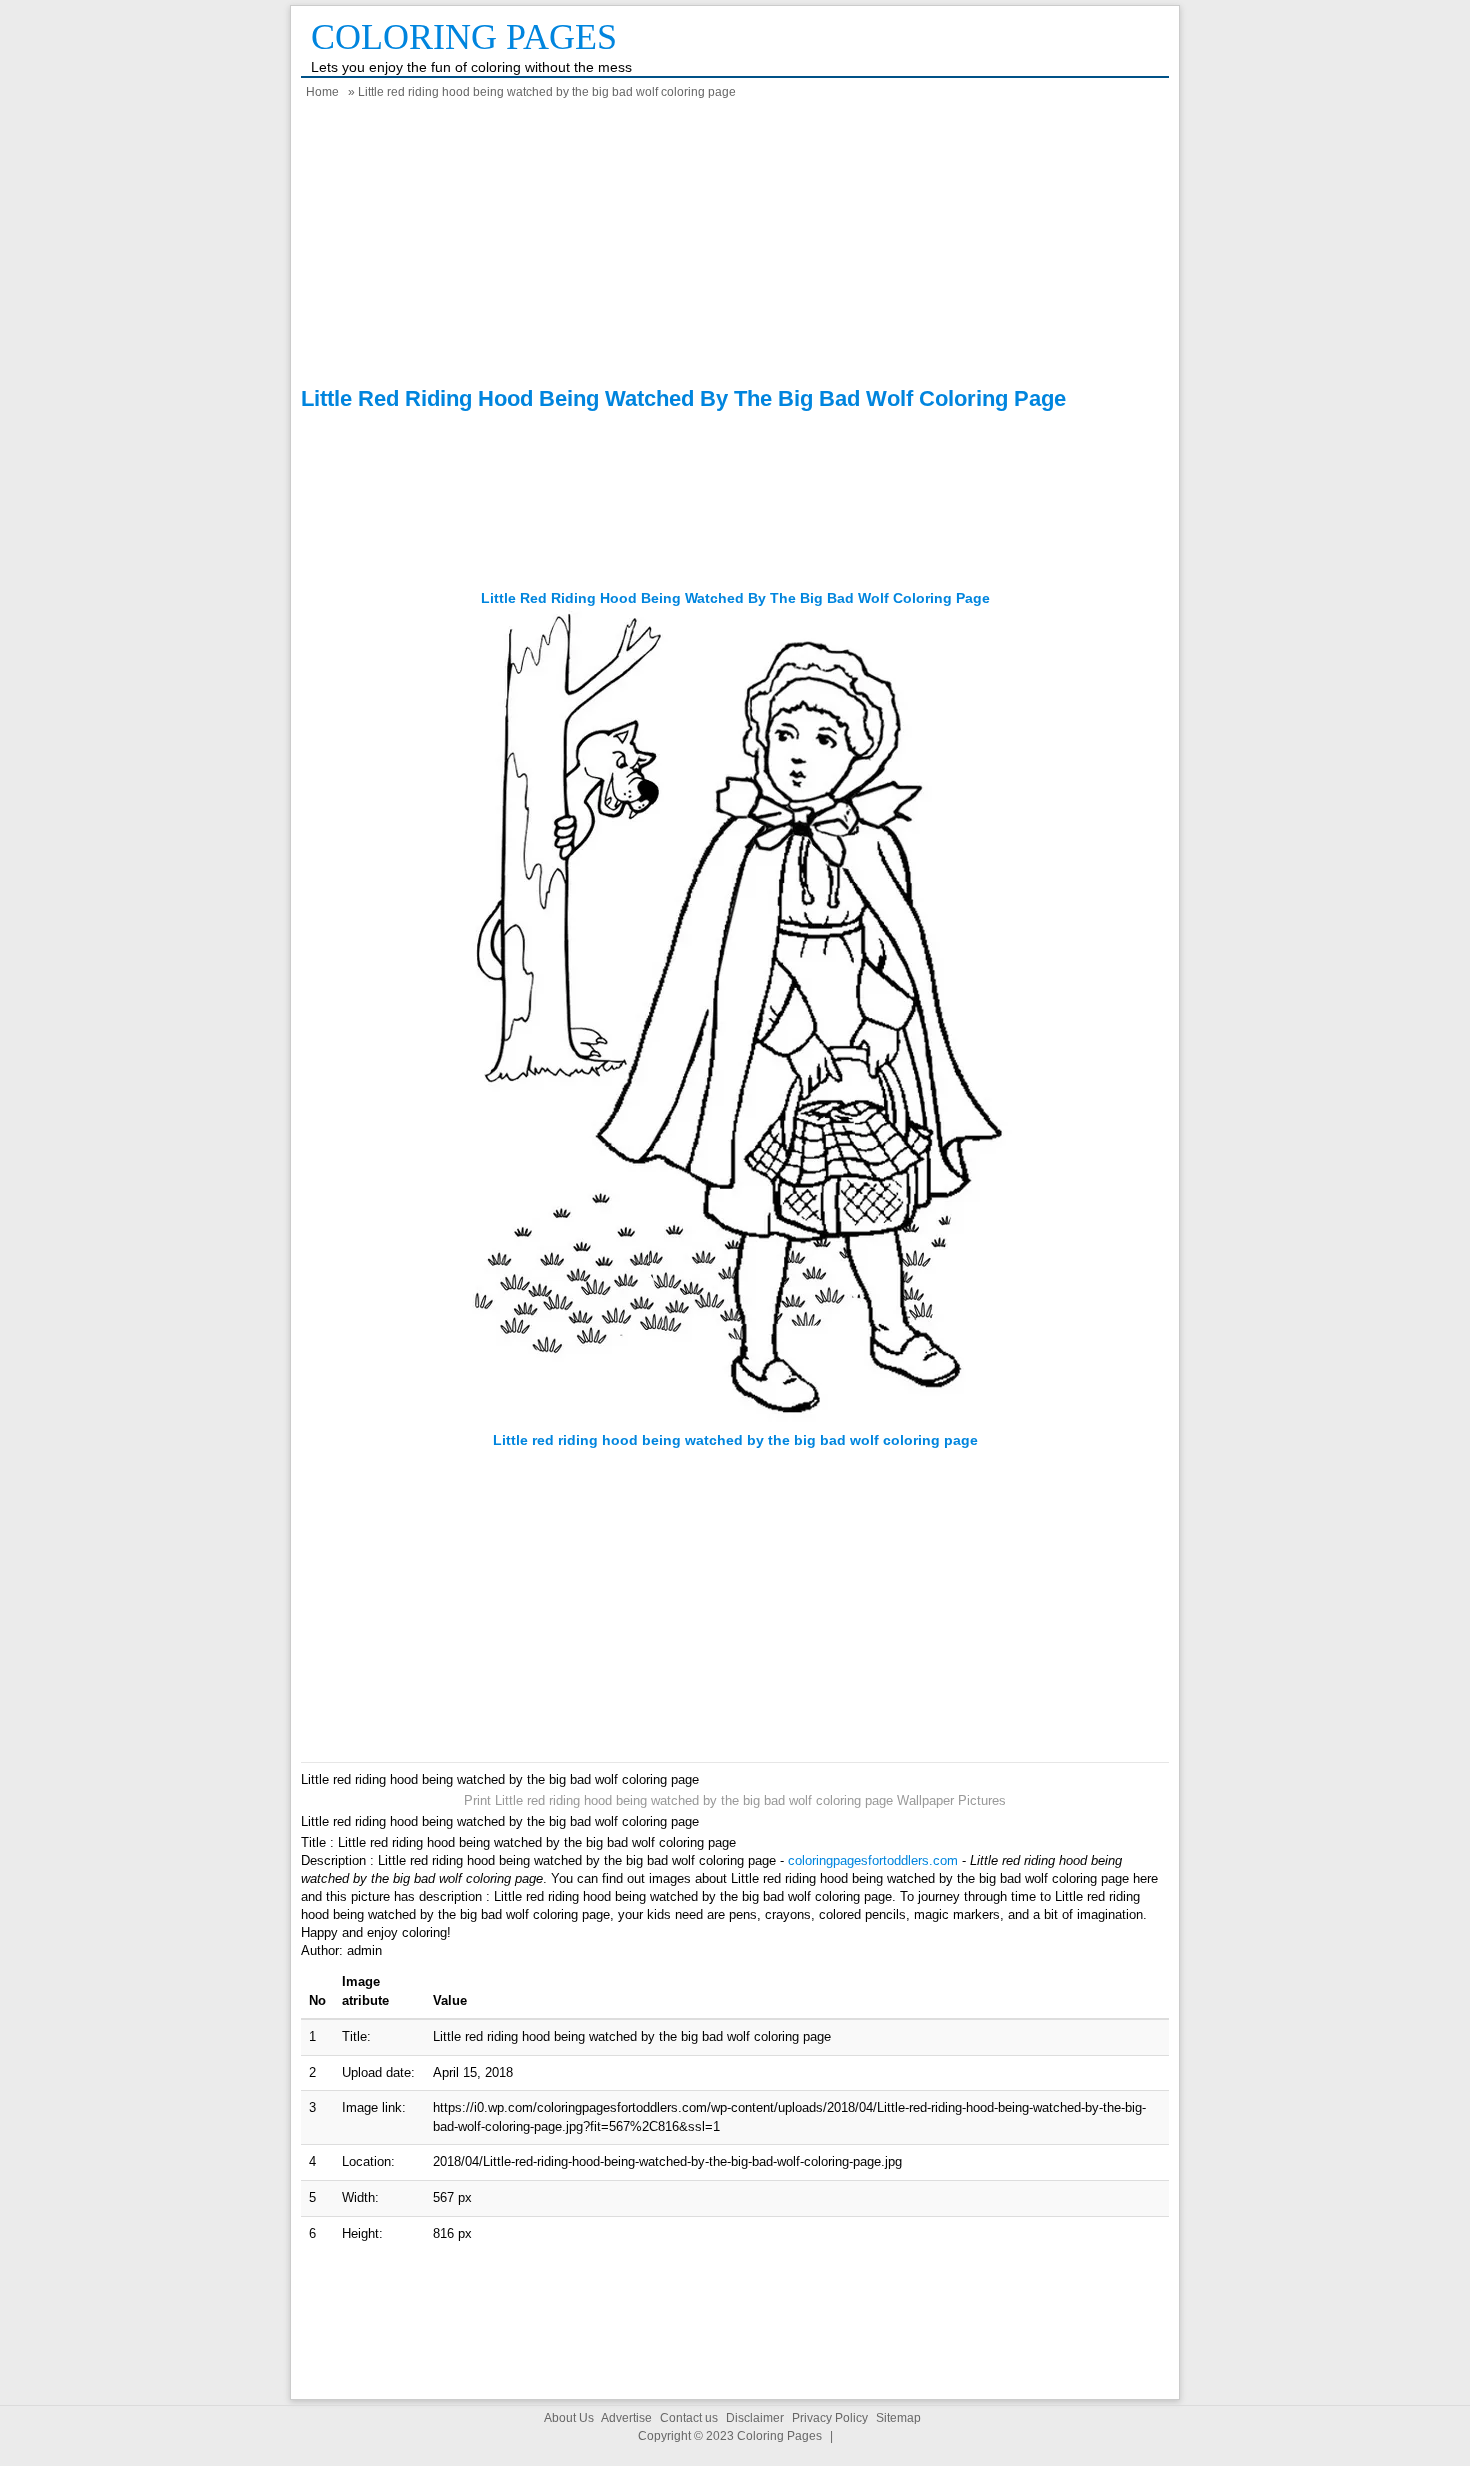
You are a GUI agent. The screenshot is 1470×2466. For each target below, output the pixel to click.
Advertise (626, 2418)
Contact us (689, 2418)
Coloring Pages (464, 37)
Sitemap (898, 2418)
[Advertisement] (735, 246)
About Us (569, 2418)
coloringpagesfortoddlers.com (873, 1860)
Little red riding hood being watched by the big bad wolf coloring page (735, 598)
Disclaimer (755, 2418)
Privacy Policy (830, 2418)
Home (322, 92)
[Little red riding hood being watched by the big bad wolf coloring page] (735, 1421)
